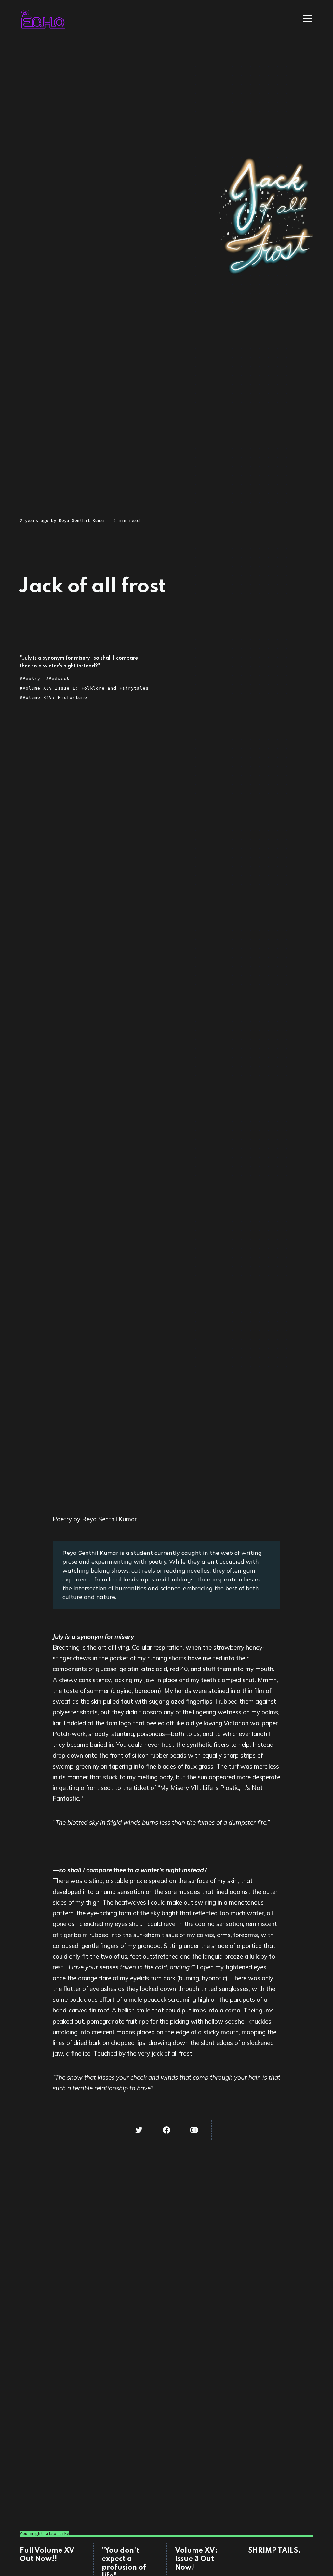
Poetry (32, 678)
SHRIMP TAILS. (274, 2551)
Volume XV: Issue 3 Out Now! (196, 2559)
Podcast (59, 678)
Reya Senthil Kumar (82, 520)
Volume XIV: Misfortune (55, 698)
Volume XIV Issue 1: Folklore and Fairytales (86, 688)
